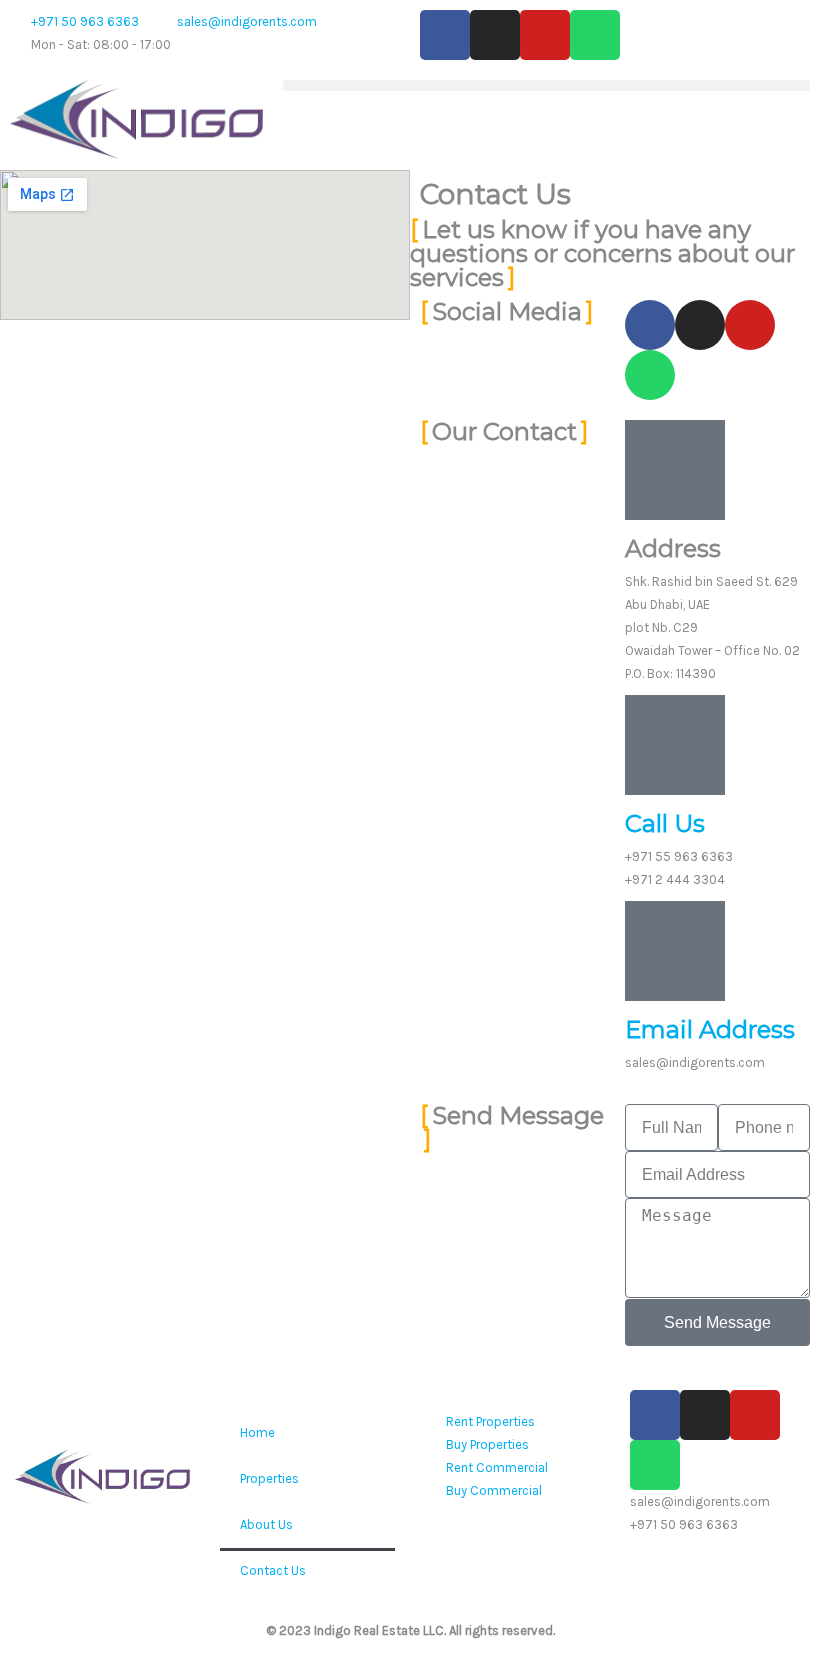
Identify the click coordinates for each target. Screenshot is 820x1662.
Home (257, 1432)
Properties (269, 1478)
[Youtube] (545, 35)
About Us (266, 1524)
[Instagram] (495, 35)
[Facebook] (445, 35)
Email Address (710, 1029)
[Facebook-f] (650, 325)
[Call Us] (675, 745)
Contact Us (273, 1570)
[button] (546, 85)
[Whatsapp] (595, 35)
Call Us (665, 823)
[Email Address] (675, 951)
